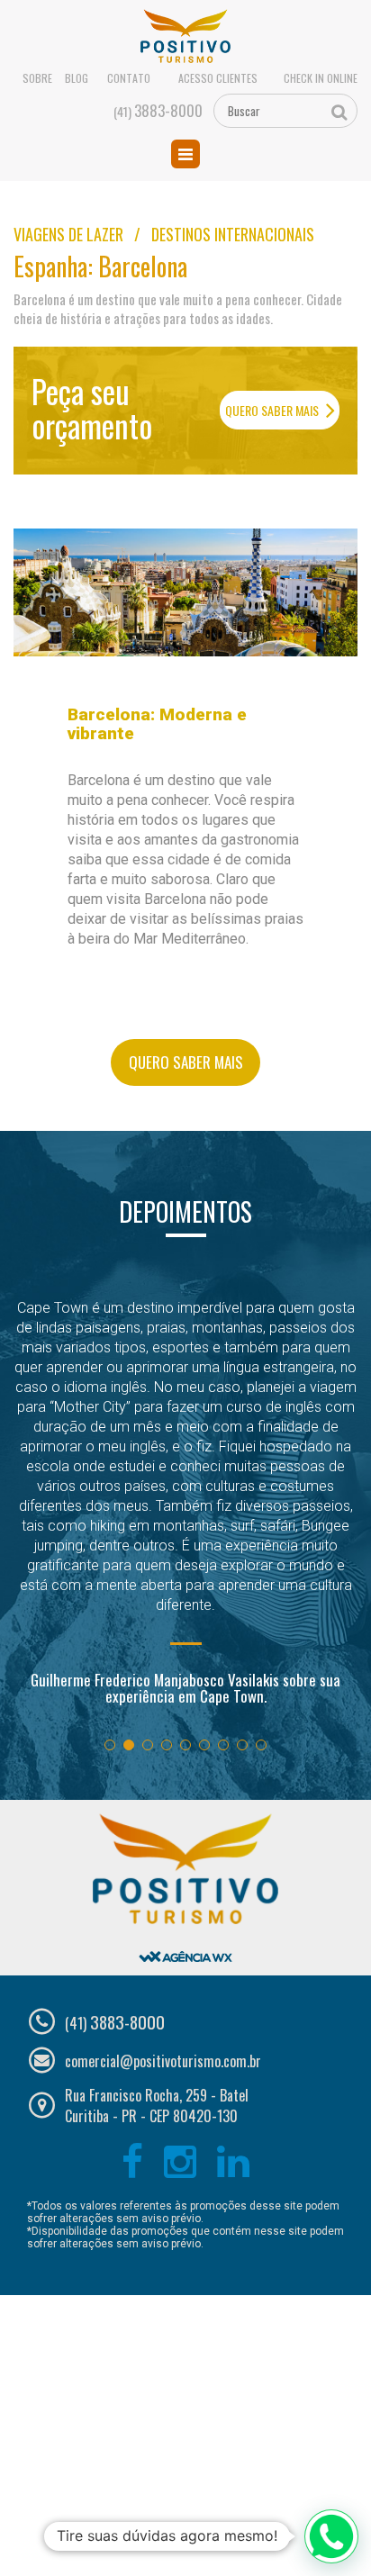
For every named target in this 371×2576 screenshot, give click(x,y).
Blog (77, 78)
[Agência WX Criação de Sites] (185, 1941)
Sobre (37, 78)
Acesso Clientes (218, 78)
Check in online (321, 78)
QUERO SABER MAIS (273, 410)
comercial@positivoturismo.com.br (163, 2061)
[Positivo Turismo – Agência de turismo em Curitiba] (186, 37)
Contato (129, 78)
